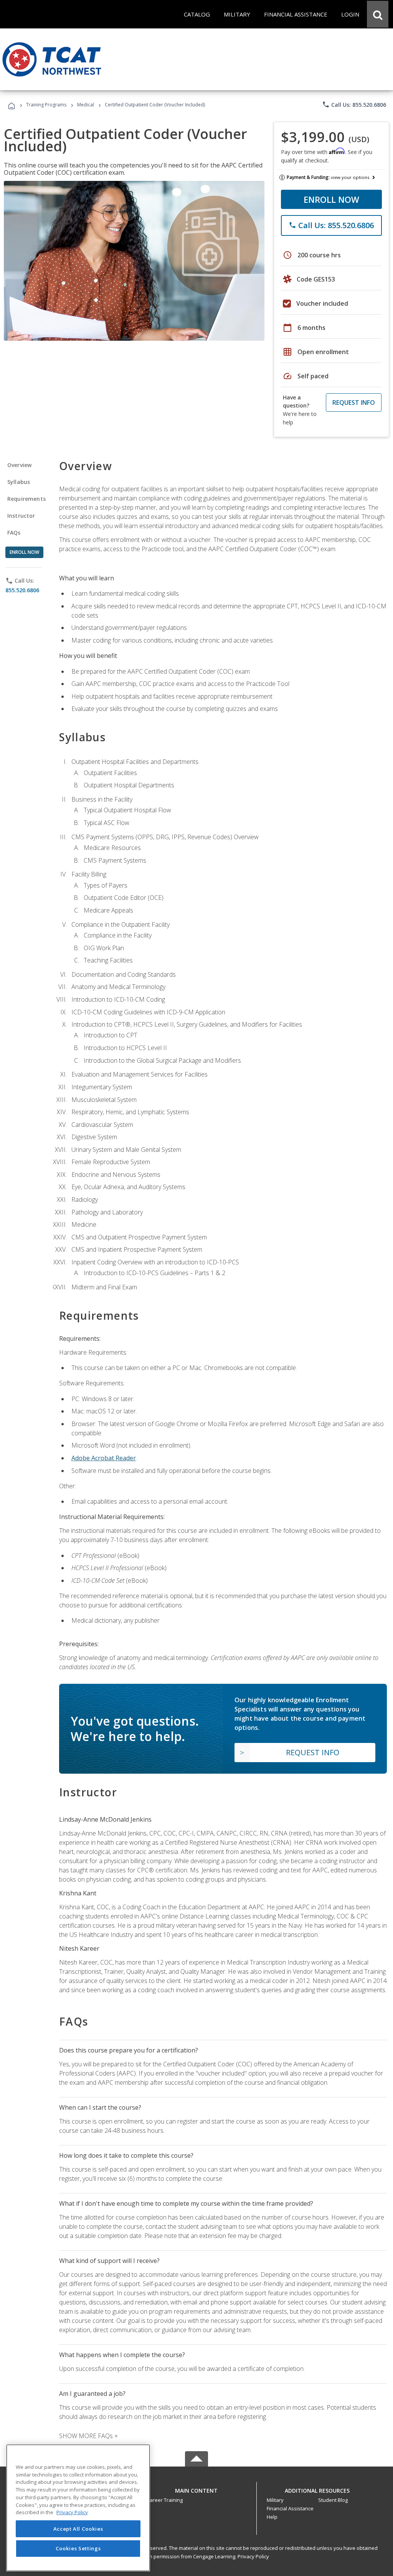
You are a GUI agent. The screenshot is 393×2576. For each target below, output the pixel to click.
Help (272, 2517)
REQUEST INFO (354, 403)
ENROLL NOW (331, 199)
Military (275, 2500)
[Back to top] (196, 2489)
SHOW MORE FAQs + (88, 2436)
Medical (86, 105)
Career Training (165, 2500)
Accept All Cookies (78, 2529)
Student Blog (333, 2500)
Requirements (26, 499)
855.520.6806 (22, 590)
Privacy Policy (253, 2556)
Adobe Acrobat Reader (104, 1458)
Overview (19, 465)
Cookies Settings (78, 2548)
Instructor (21, 516)
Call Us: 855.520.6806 (354, 104)
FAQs (14, 533)
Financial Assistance (290, 2508)
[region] (78, 2508)
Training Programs (46, 105)
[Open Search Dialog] (378, 14)
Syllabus (19, 482)
